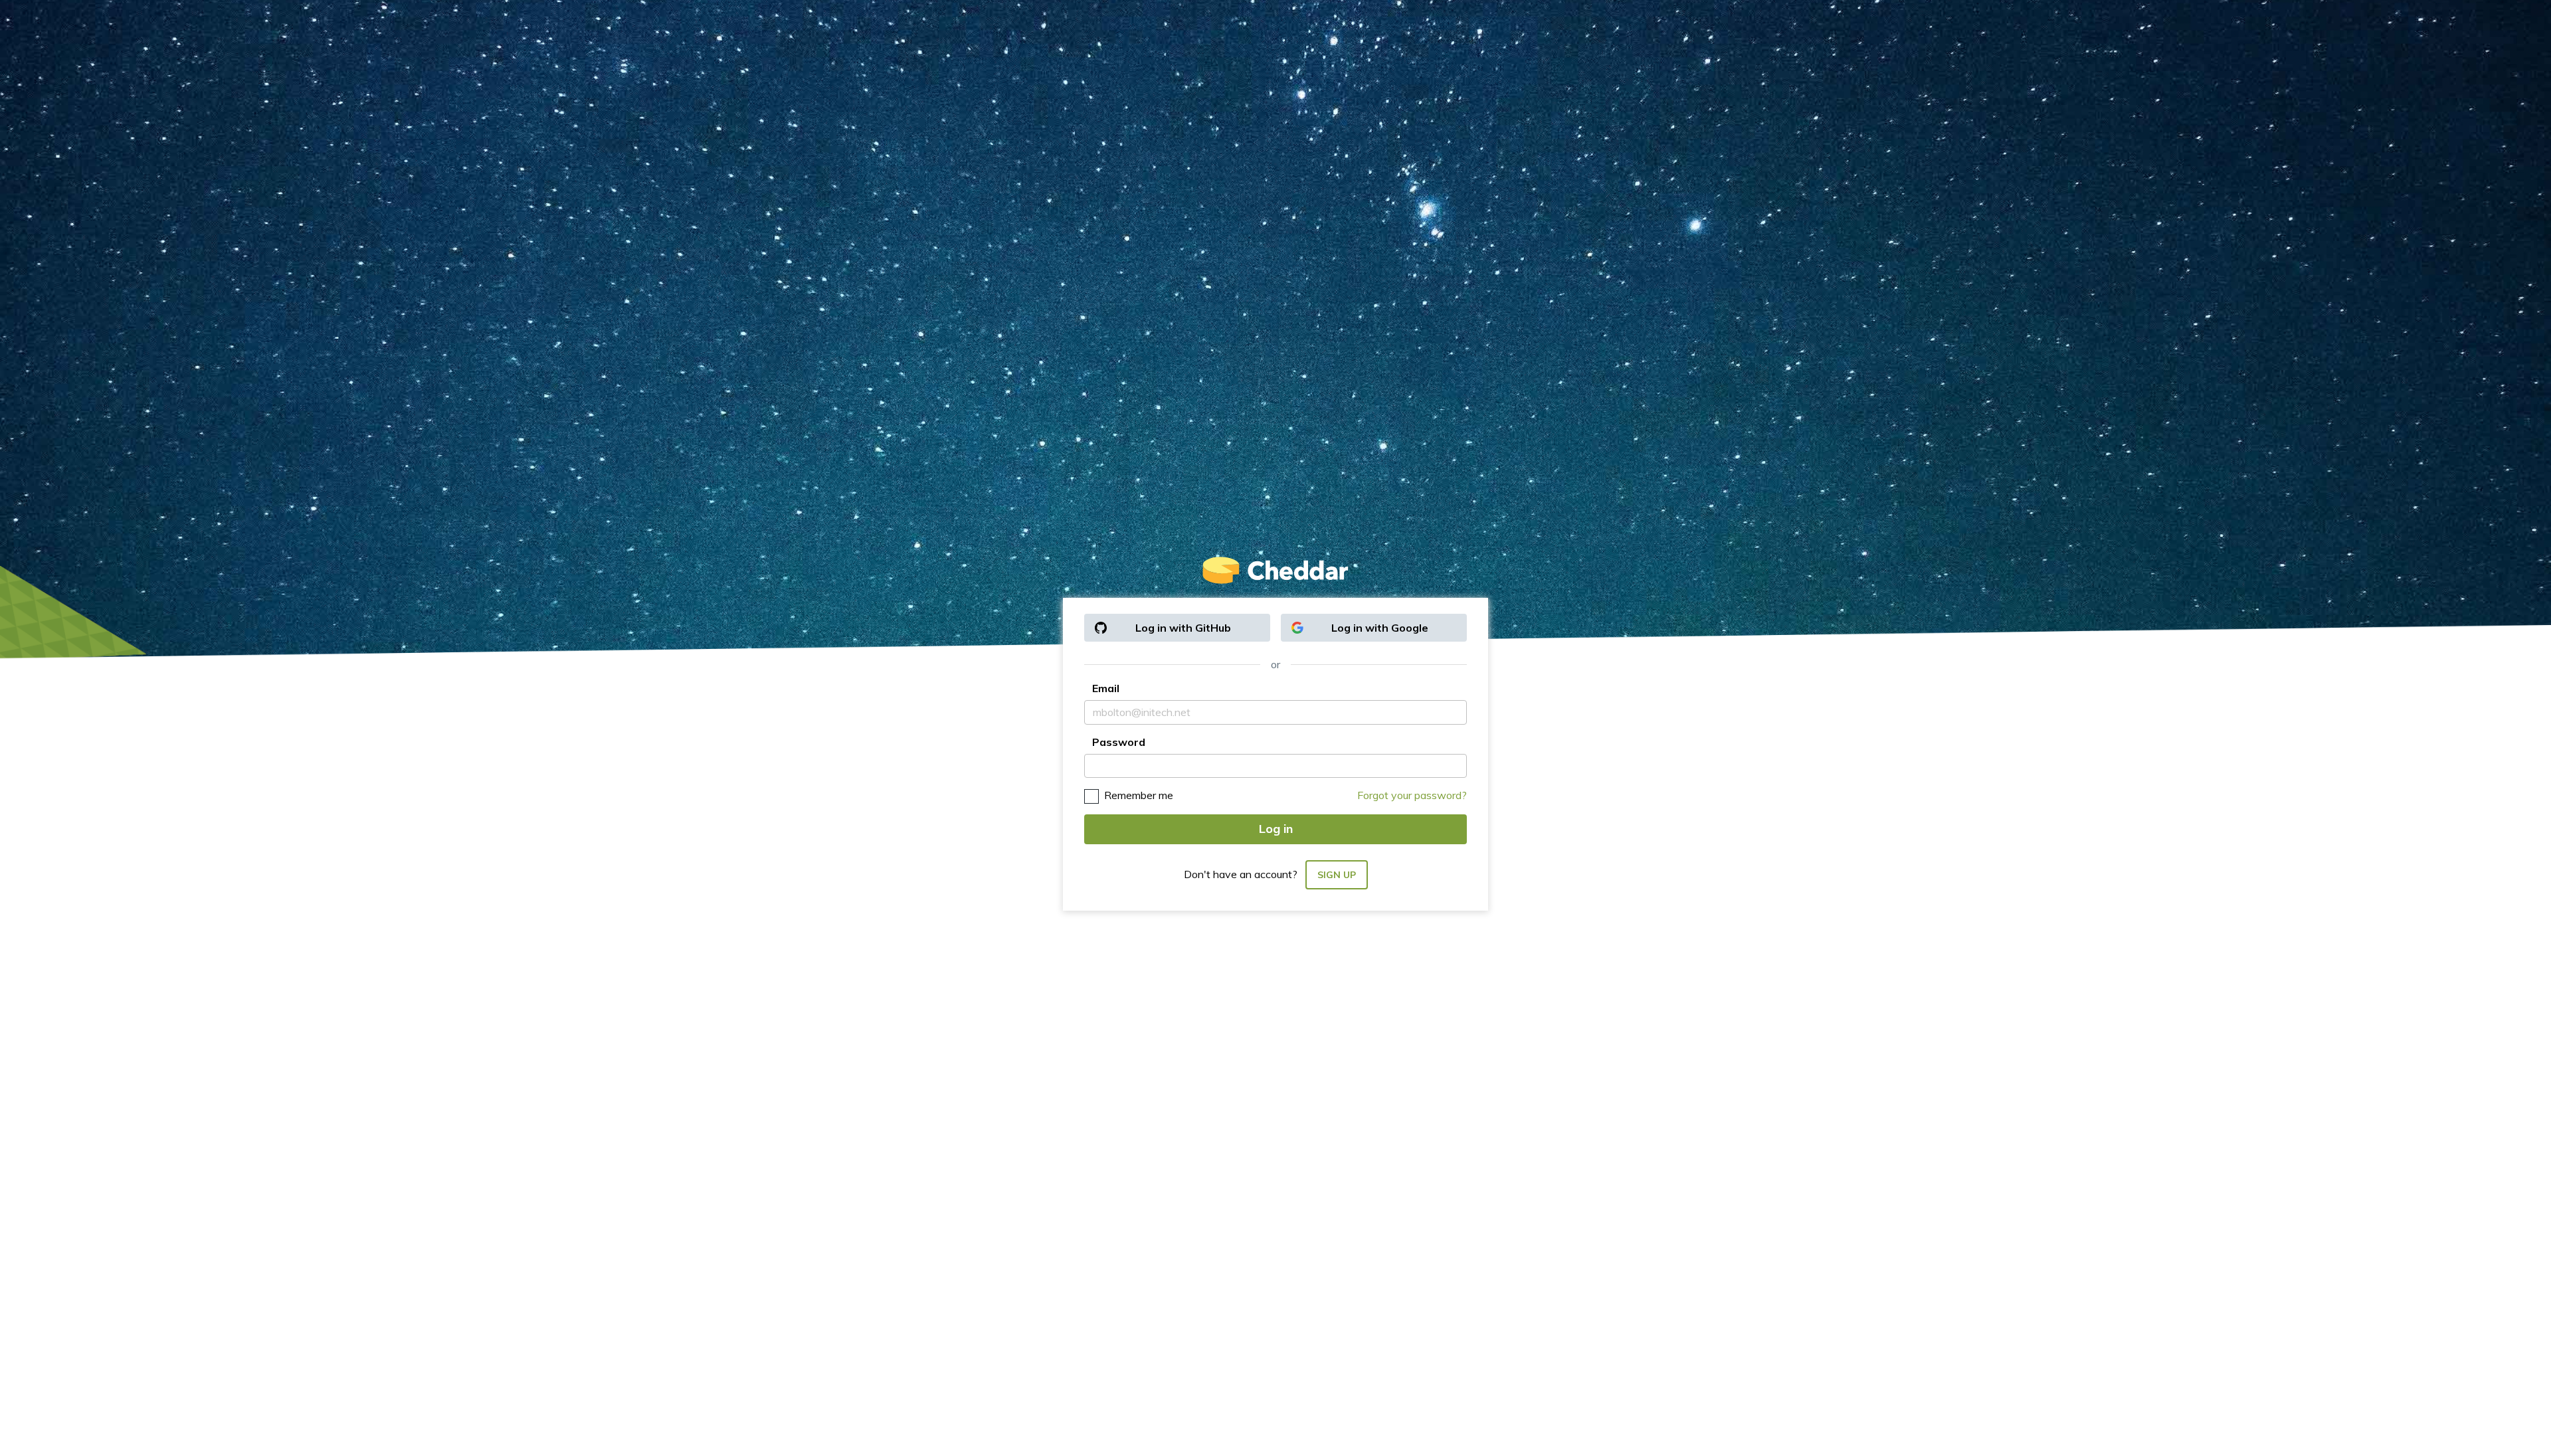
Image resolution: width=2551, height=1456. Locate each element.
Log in (1276, 829)
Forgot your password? (1412, 795)
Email (1106, 688)
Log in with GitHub (1183, 628)
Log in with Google (1380, 628)
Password (1119, 742)
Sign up (1337, 875)
